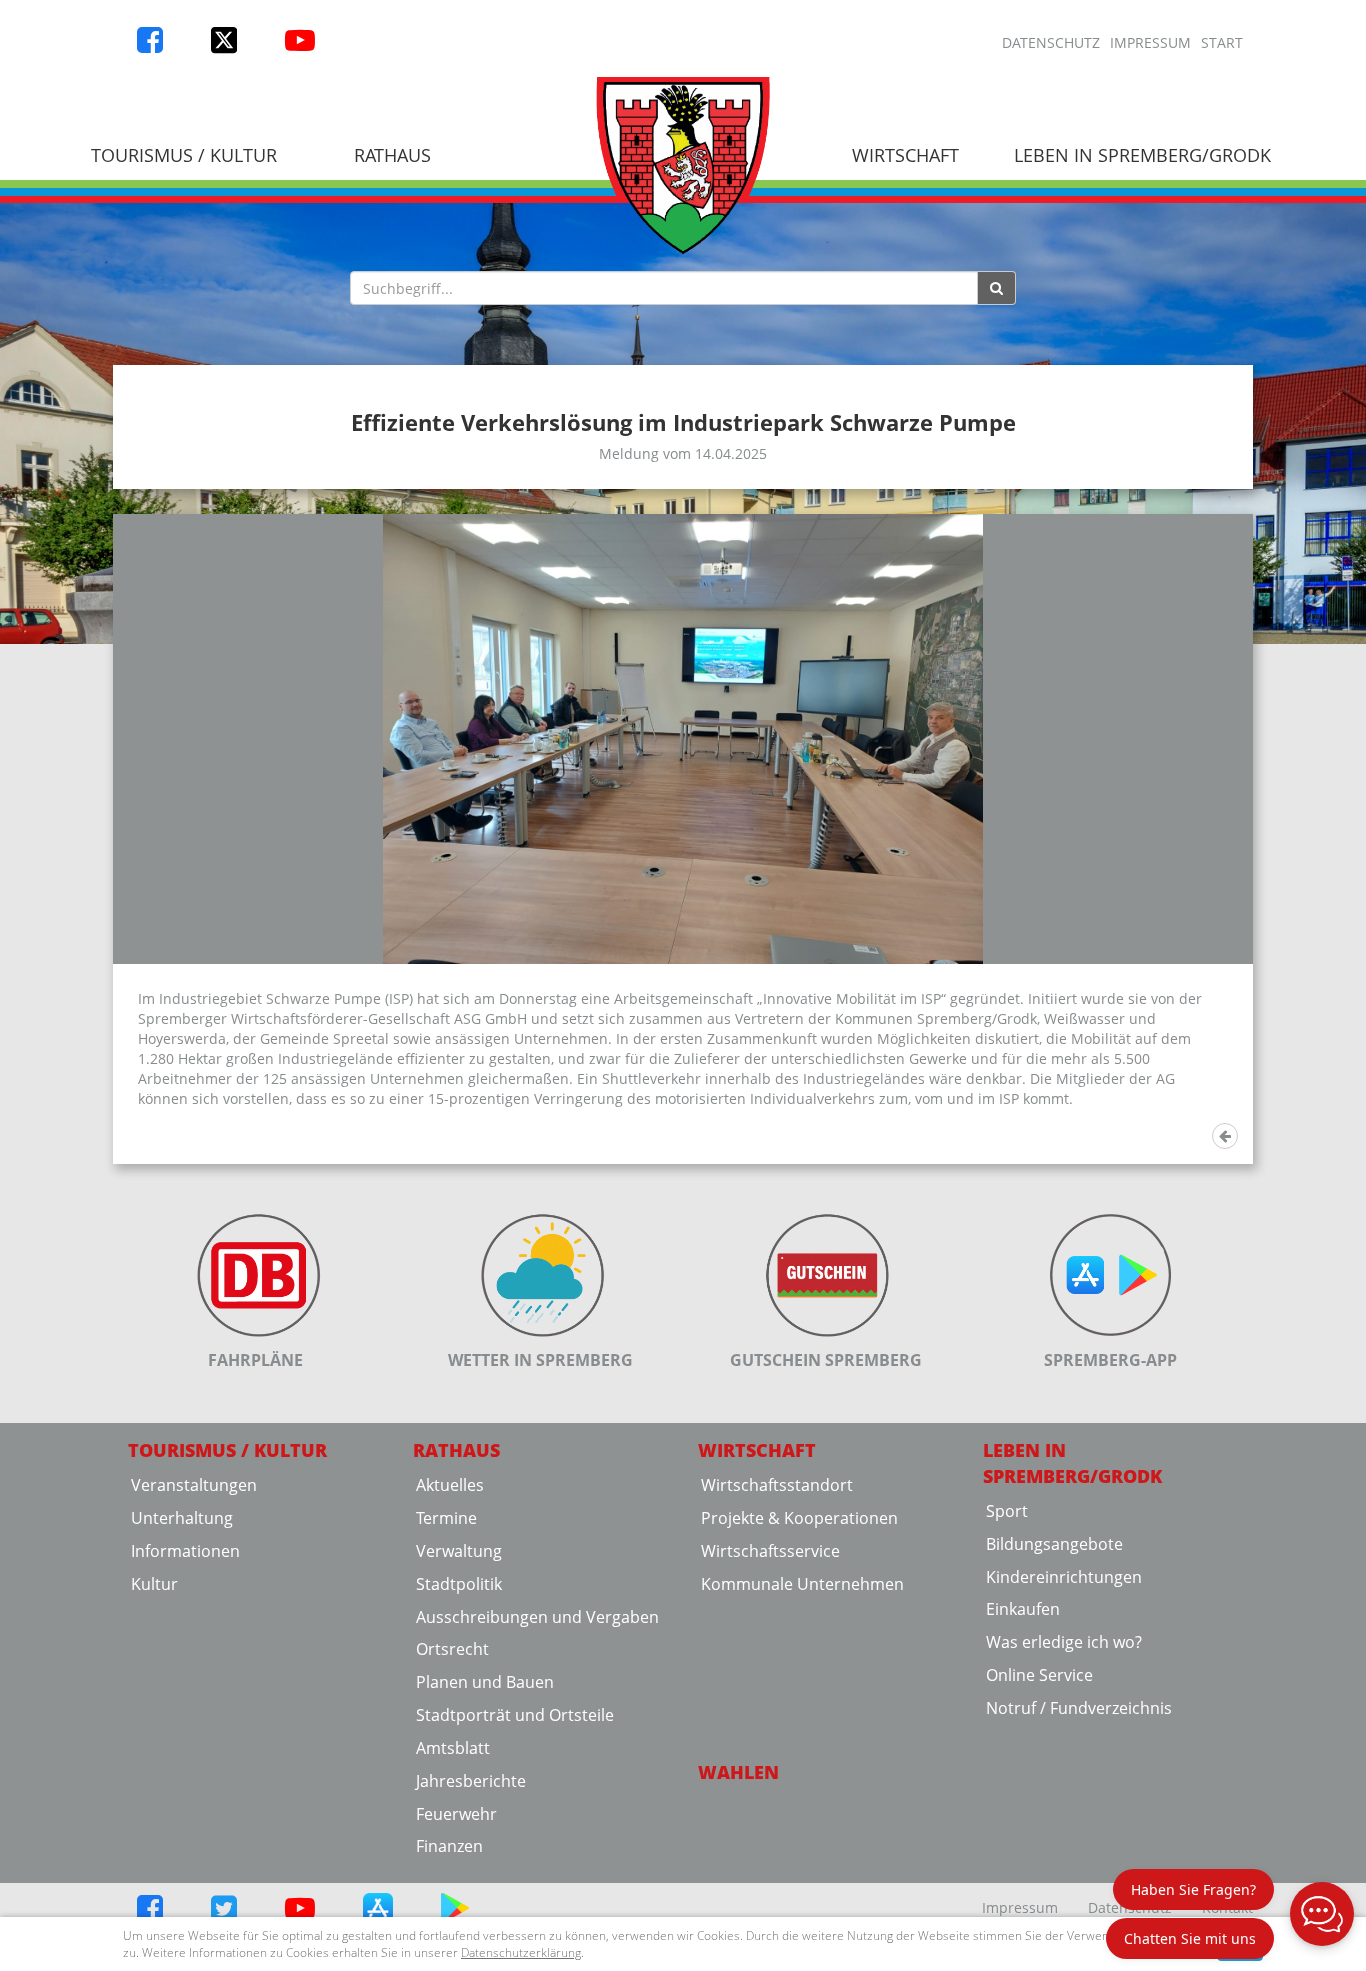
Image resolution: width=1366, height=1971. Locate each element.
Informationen (185, 1551)
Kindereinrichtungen (1064, 1577)
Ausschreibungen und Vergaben (537, 1617)
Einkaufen (1023, 1609)
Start (1222, 42)
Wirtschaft (905, 155)
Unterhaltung (182, 1518)
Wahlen (738, 1772)
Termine (446, 1518)
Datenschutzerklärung (521, 1952)
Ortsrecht (452, 1649)
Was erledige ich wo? (1064, 1642)
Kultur (154, 1584)
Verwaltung (459, 1551)
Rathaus (392, 155)
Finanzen (449, 1846)
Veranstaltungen (194, 1485)
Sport (1007, 1511)
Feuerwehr (456, 1814)
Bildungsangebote (1054, 1544)
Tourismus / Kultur (184, 155)
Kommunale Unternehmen (802, 1584)
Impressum (1150, 42)
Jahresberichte (471, 1781)
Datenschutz (1051, 42)
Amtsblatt (453, 1748)
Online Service (1039, 1675)
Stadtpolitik (459, 1584)
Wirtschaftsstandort (777, 1485)
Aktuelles (450, 1485)
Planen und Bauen (485, 1682)
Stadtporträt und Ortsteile (515, 1715)
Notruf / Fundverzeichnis (1079, 1708)
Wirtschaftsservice (770, 1551)
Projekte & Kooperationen (799, 1518)
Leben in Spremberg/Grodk (1142, 155)
